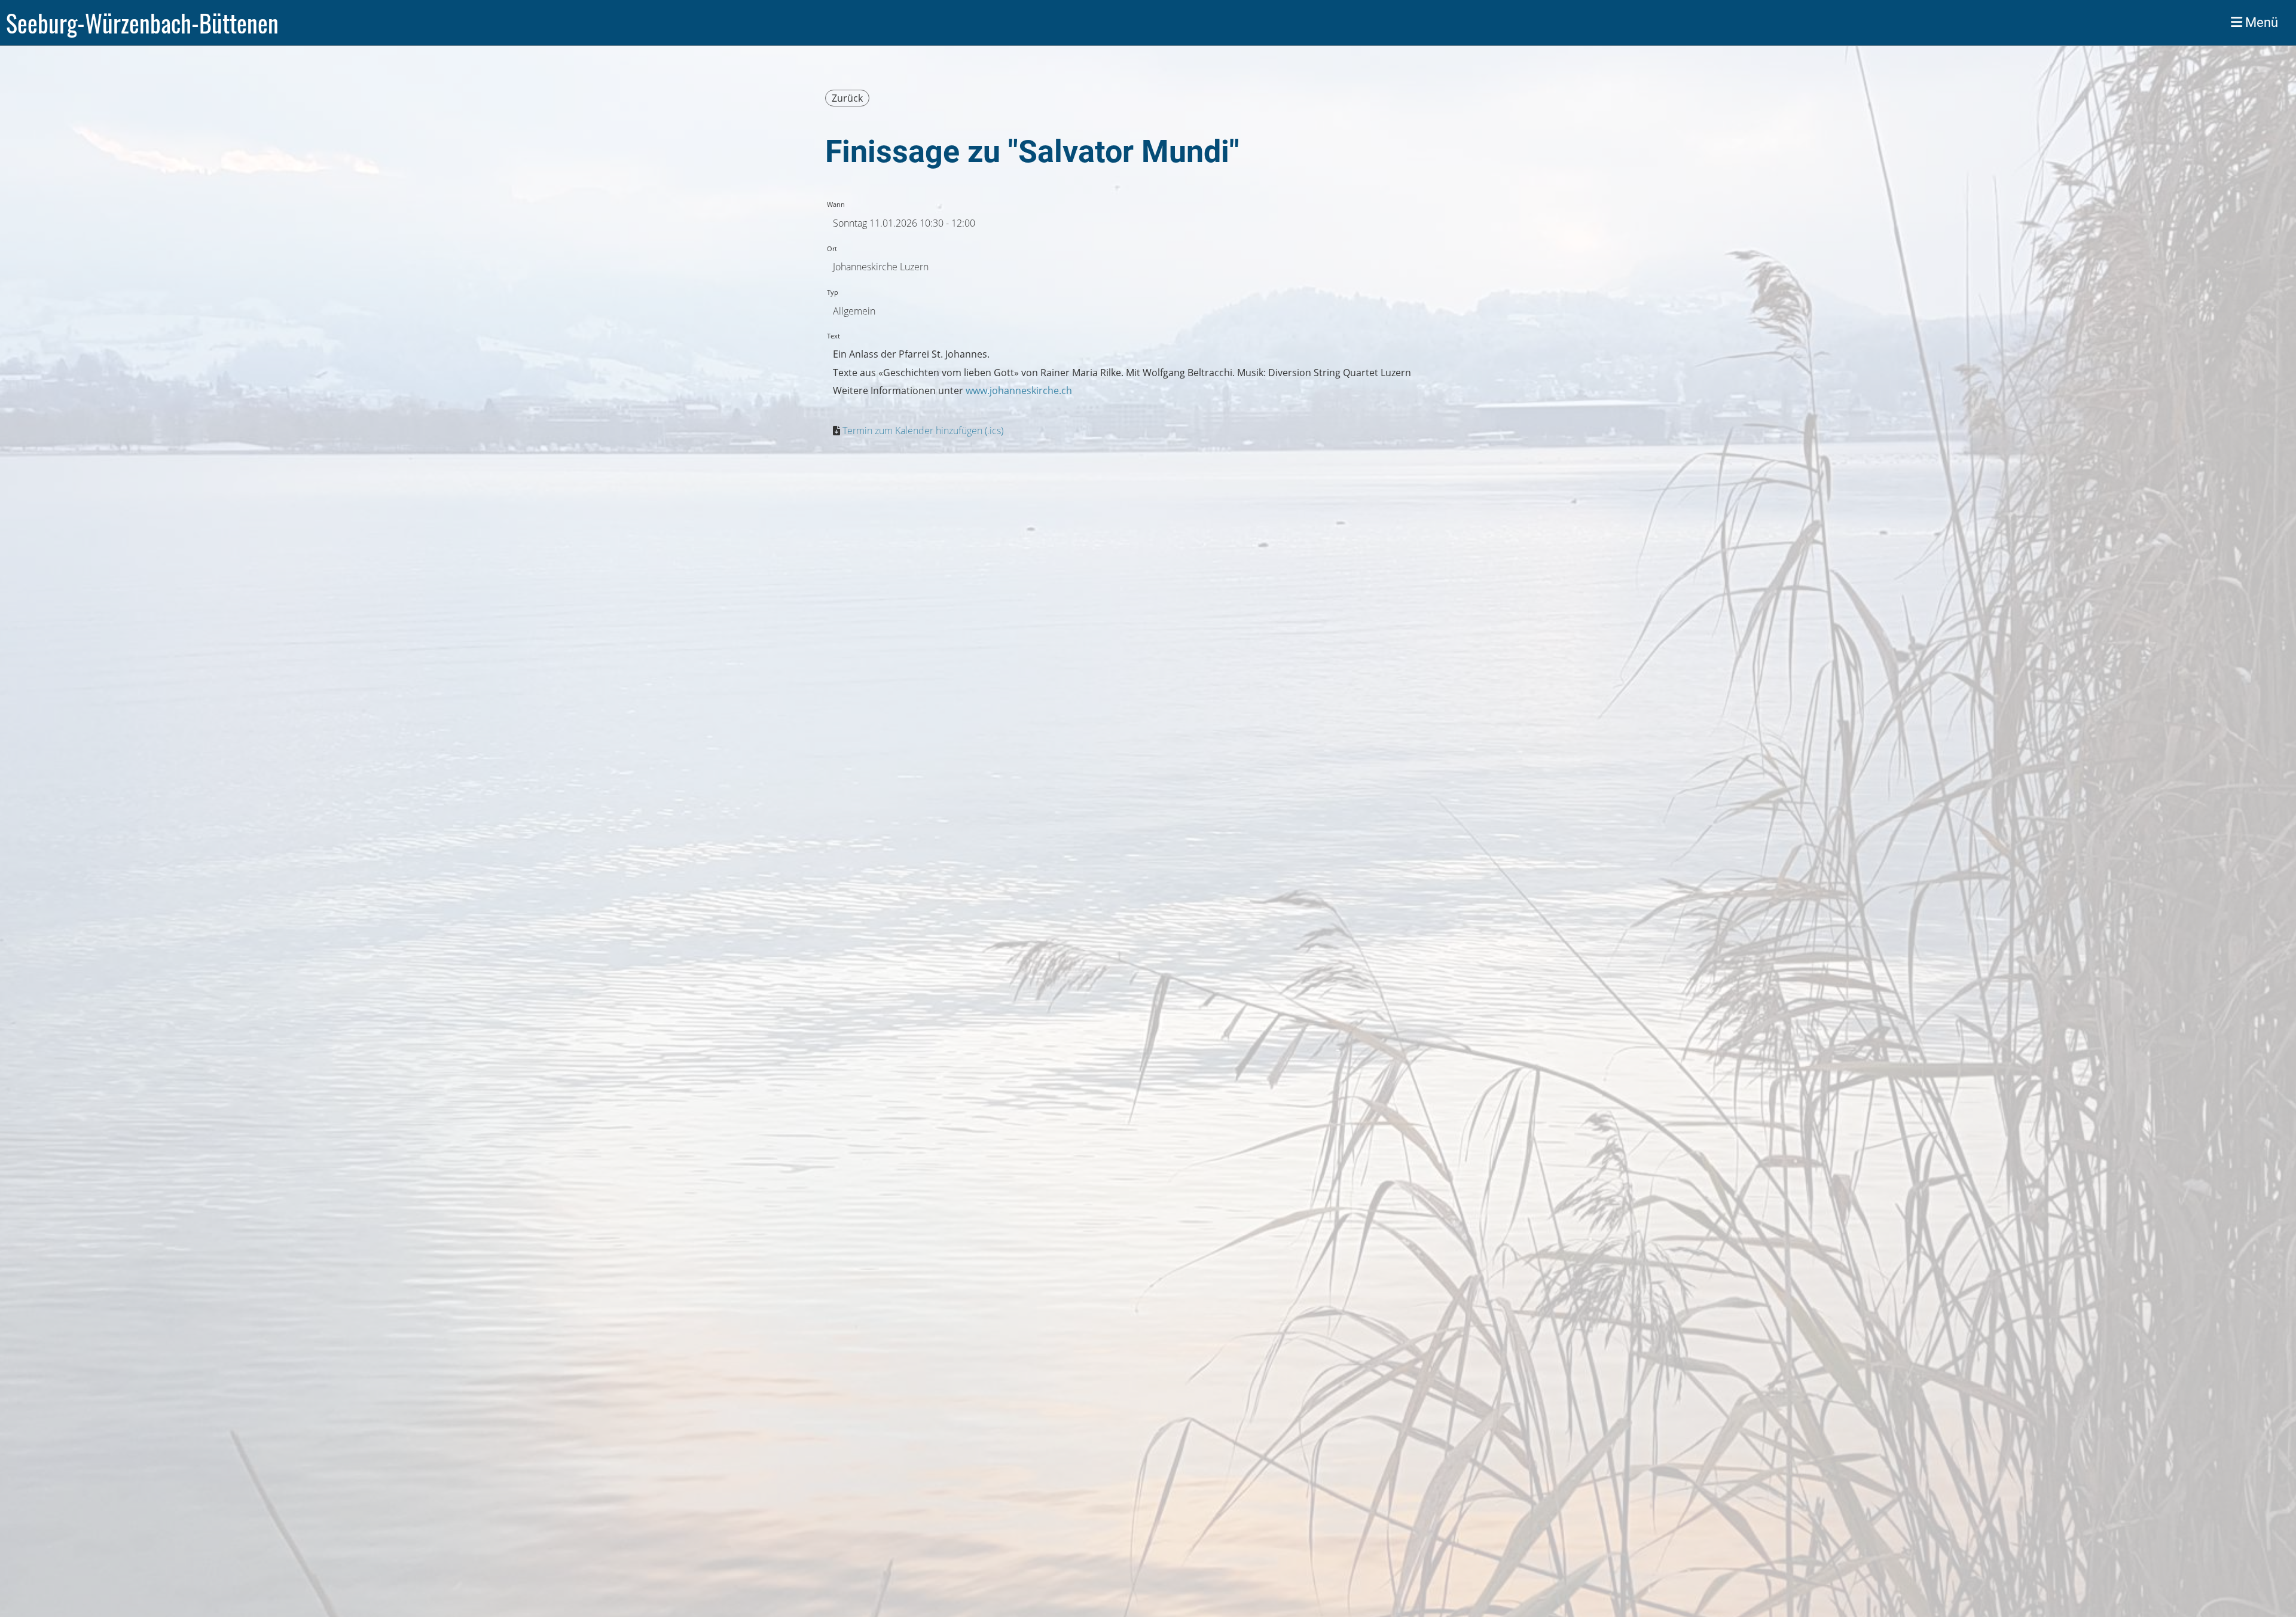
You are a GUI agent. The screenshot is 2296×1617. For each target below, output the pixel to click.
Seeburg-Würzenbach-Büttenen (142, 23)
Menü (2260, 22)
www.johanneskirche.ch (1019, 390)
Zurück (847, 98)
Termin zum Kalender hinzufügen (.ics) (923, 431)
